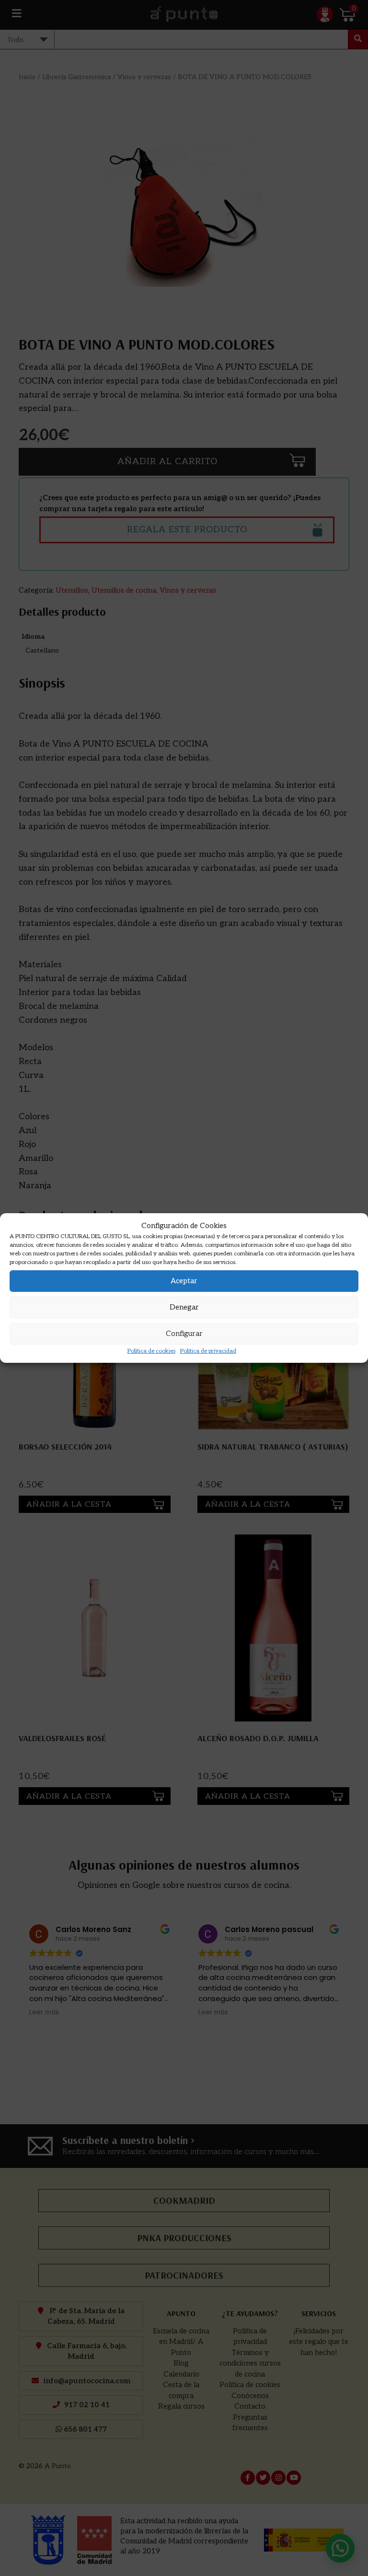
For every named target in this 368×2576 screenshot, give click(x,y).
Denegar (184, 1307)
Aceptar (184, 1281)
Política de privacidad (208, 1351)
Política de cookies (151, 1351)
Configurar (184, 1334)
